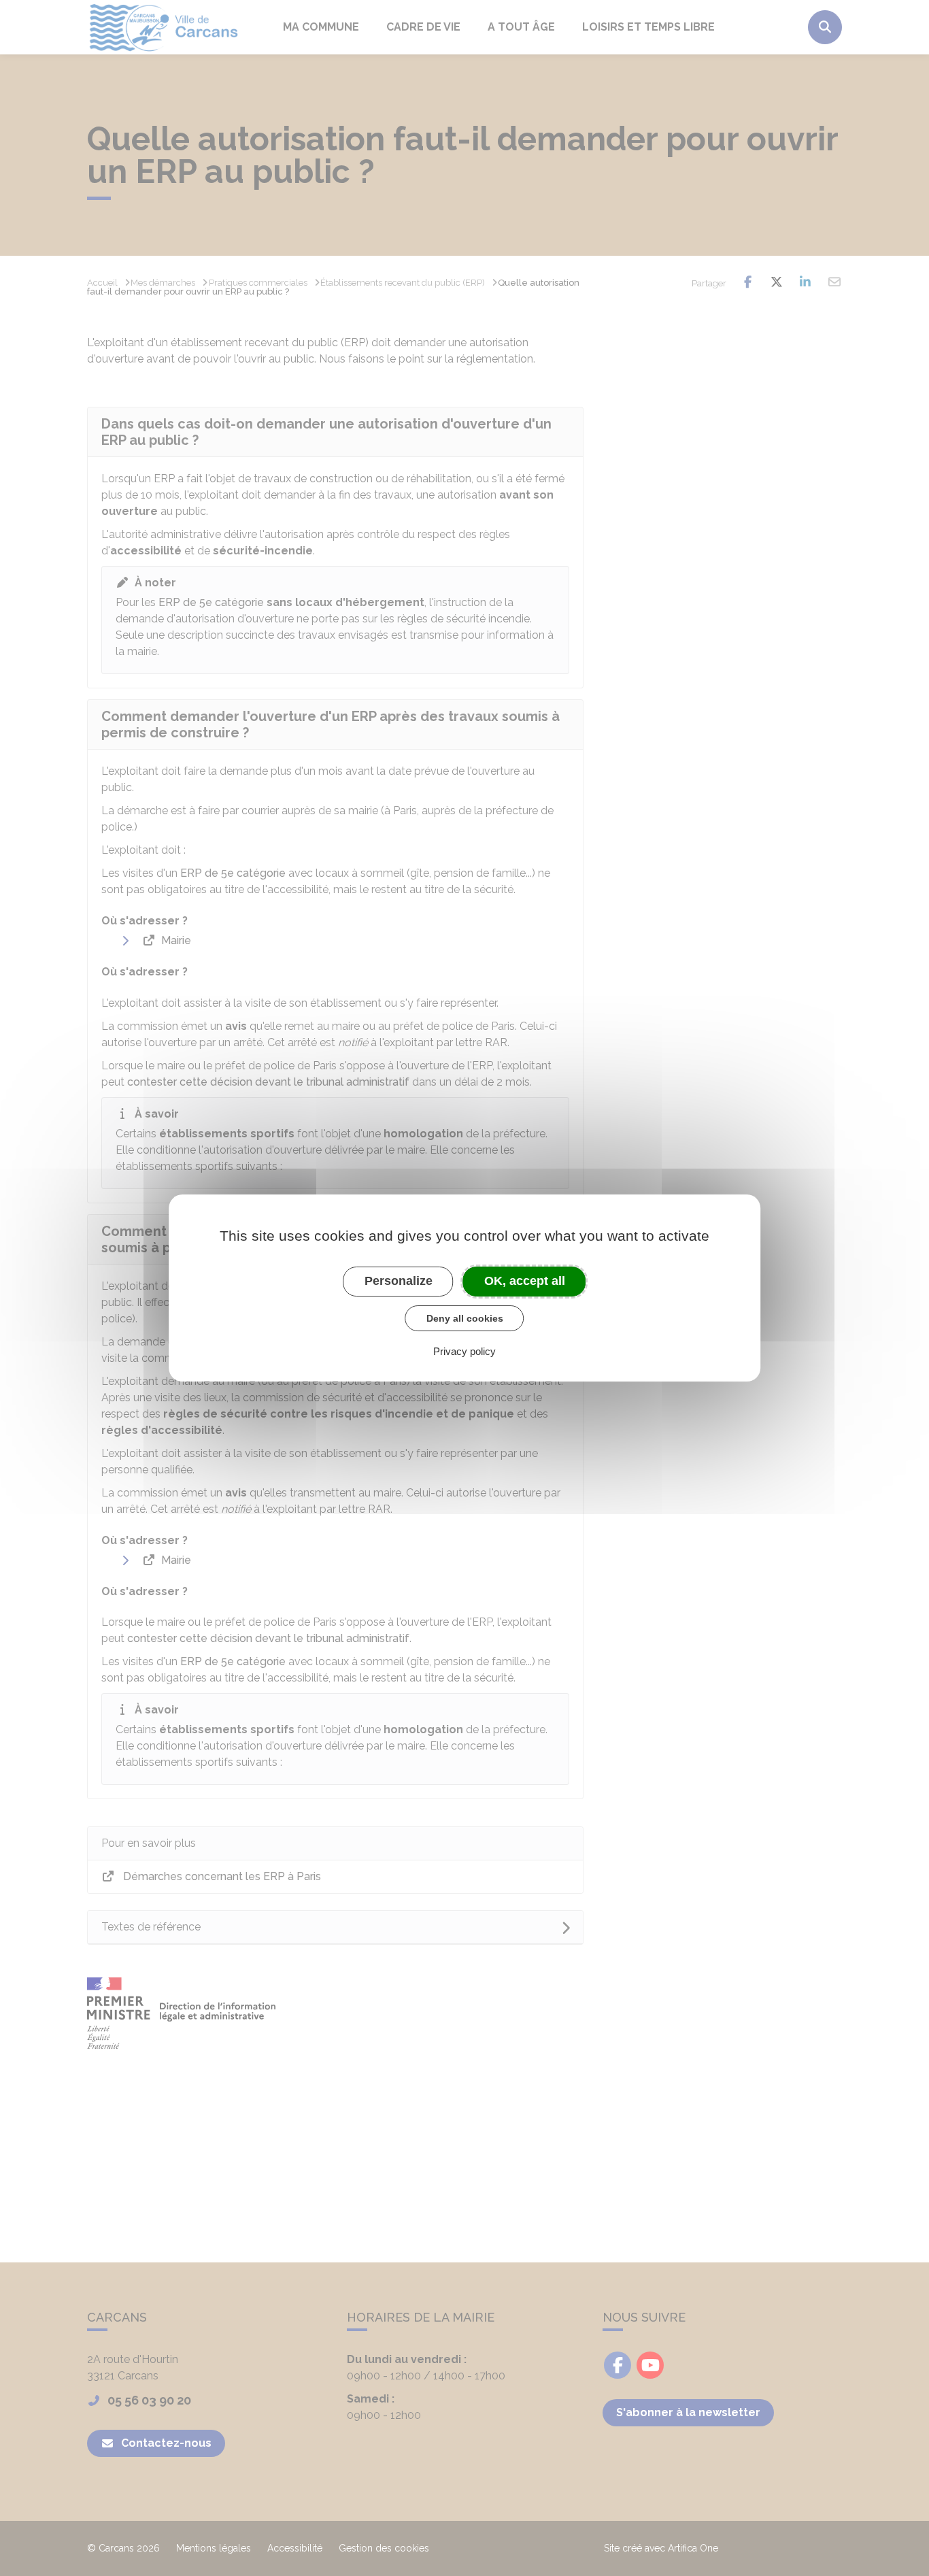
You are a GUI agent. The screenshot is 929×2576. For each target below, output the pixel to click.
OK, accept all (525, 1281)
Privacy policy (464, 1351)
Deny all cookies (465, 1318)
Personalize (399, 1281)
